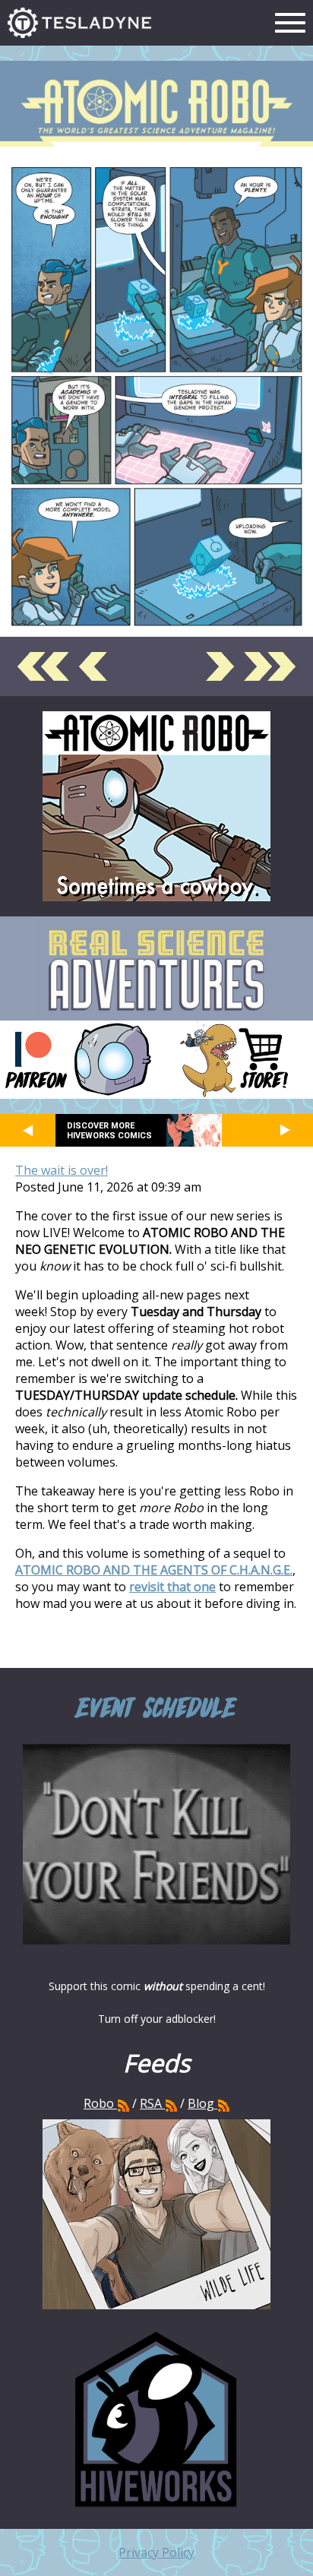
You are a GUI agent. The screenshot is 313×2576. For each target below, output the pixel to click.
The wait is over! (62, 1170)
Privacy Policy (156, 2552)
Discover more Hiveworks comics (109, 1131)
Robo (100, 2103)
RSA (151, 2103)
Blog (201, 2103)
